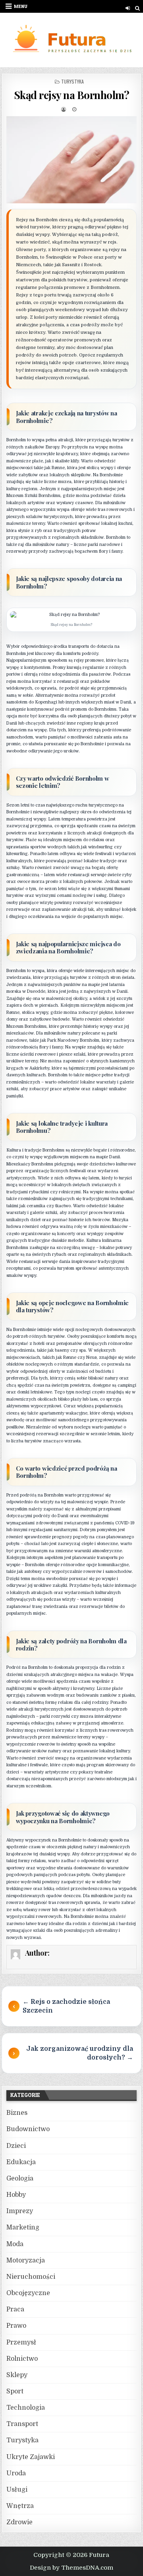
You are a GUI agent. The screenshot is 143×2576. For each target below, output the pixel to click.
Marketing (23, 2227)
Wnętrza (20, 2506)
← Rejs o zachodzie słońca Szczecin (66, 2006)
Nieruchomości (31, 2277)
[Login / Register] (128, 8)
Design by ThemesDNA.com (71, 2568)
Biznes (17, 2113)
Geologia (20, 2178)
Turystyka (72, 81)
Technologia (26, 2408)
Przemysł (21, 2342)
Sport (15, 2391)
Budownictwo (28, 2129)
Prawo (16, 2326)
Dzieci (16, 2146)
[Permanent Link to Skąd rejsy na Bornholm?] (72, 160)
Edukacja (21, 2162)
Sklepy (17, 2375)
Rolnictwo (22, 2359)
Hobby (16, 2195)
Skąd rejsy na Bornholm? (72, 95)
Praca (15, 2309)
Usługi (17, 2490)
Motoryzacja (26, 2260)
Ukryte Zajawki (31, 2457)
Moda (15, 2244)
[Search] (137, 8)
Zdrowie (19, 2522)
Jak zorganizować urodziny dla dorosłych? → (80, 2053)
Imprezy (20, 2211)
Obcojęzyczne (28, 2293)
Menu (21, 6)
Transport (22, 2424)
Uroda (16, 2473)
